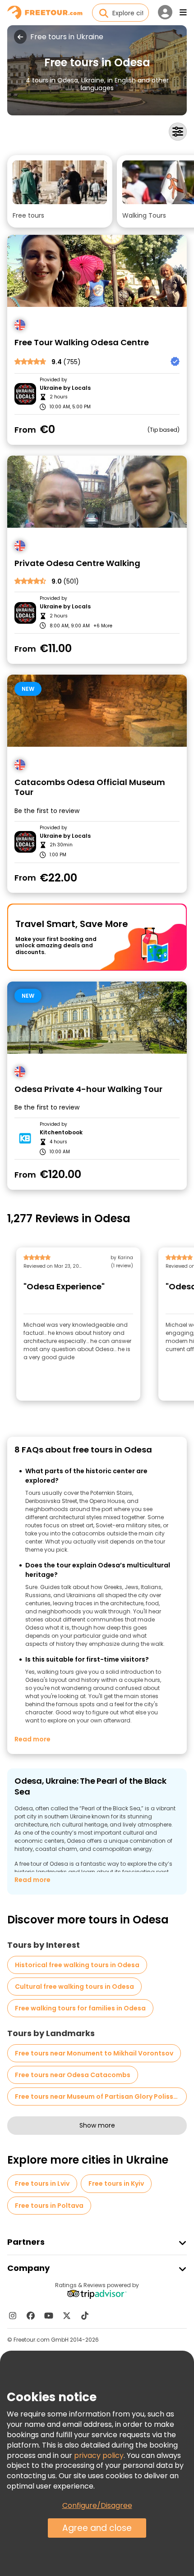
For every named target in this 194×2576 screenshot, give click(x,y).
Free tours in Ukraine (67, 37)
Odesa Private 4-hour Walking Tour (88, 1089)
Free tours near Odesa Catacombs (73, 2075)
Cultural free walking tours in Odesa (74, 1987)
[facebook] (31, 2316)
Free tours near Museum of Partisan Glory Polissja (97, 2096)
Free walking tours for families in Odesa (80, 2008)
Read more (32, 1739)
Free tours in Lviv (42, 2183)
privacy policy (99, 2455)
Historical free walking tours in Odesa (77, 1965)
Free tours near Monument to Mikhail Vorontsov (94, 2053)
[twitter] (67, 2316)
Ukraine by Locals (65, 388)
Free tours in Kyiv (116, 2183)
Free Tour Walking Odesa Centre (82, 343)
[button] (60, 191)
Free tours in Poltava (49, 2206)
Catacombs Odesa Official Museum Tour (90, 788)
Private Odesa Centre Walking (77, 564)
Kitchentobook (61, 1133)
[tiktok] (85, 2316)
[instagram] (13, 2316)
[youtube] (49, 2316)
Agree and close (97, 2528)
